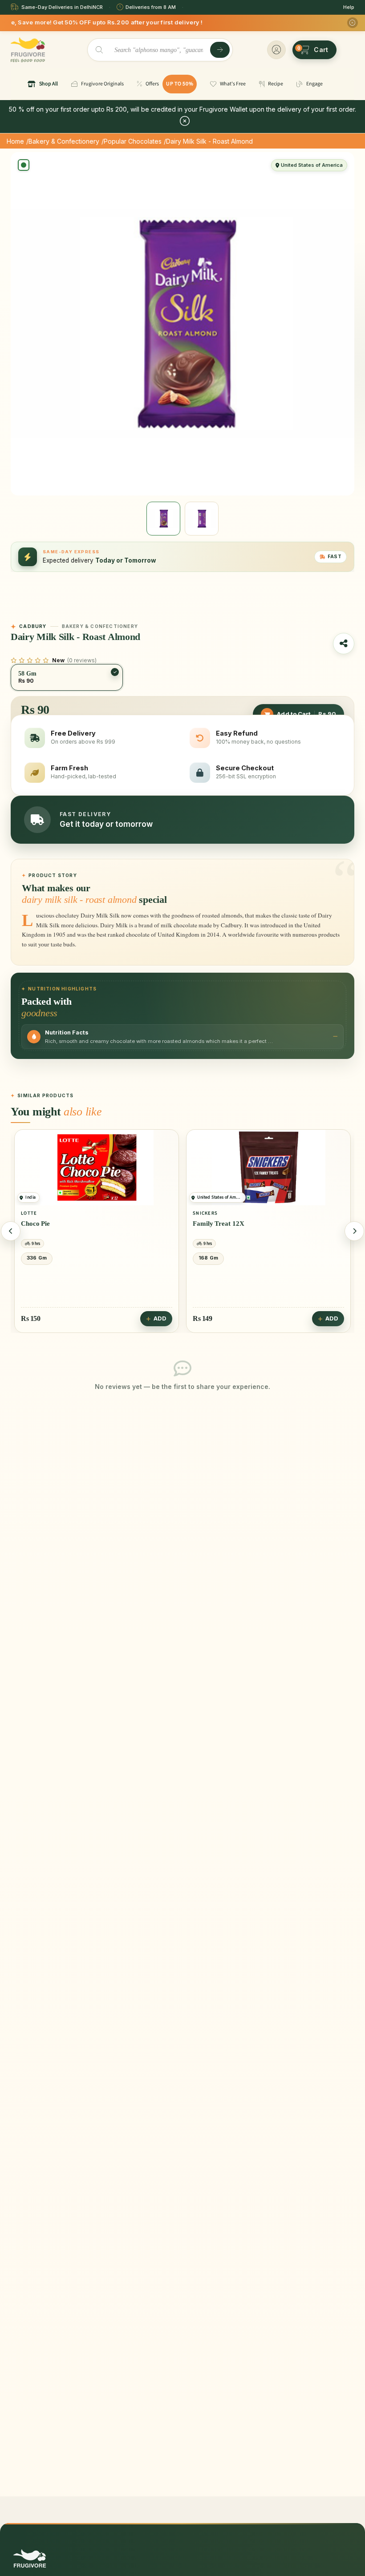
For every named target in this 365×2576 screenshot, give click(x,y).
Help (349, 7)
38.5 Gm (210, 1258)
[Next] (354, 1231)
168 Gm (36, 1258)
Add (160, 1318)
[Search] (220, 50)
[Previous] (11, 1231)
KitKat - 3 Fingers (219, 1224)
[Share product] (344, 644)
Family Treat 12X (47, 1224)
